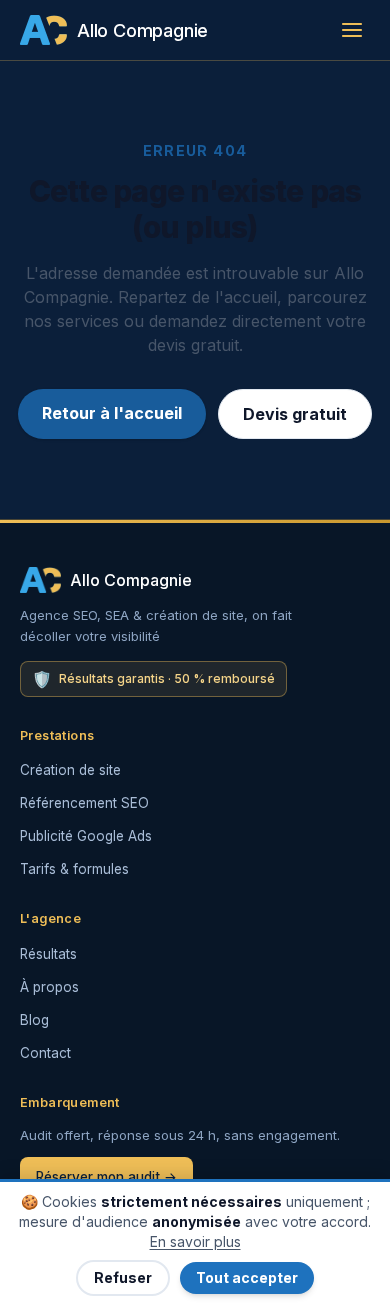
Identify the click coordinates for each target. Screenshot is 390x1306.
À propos (49, 987)
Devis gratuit (295, 414)
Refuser (123, 1277)
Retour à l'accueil (112, 413)
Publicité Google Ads (86, 836)
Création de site (70, 770)
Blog (34, 1020)
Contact (45, 1053)
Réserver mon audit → (106, 1177)
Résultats (48, 954)
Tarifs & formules (74, 869)
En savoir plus (195, 1241)
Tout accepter (247, 1277)
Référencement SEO (84, 803)
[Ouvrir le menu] (352, 30)
